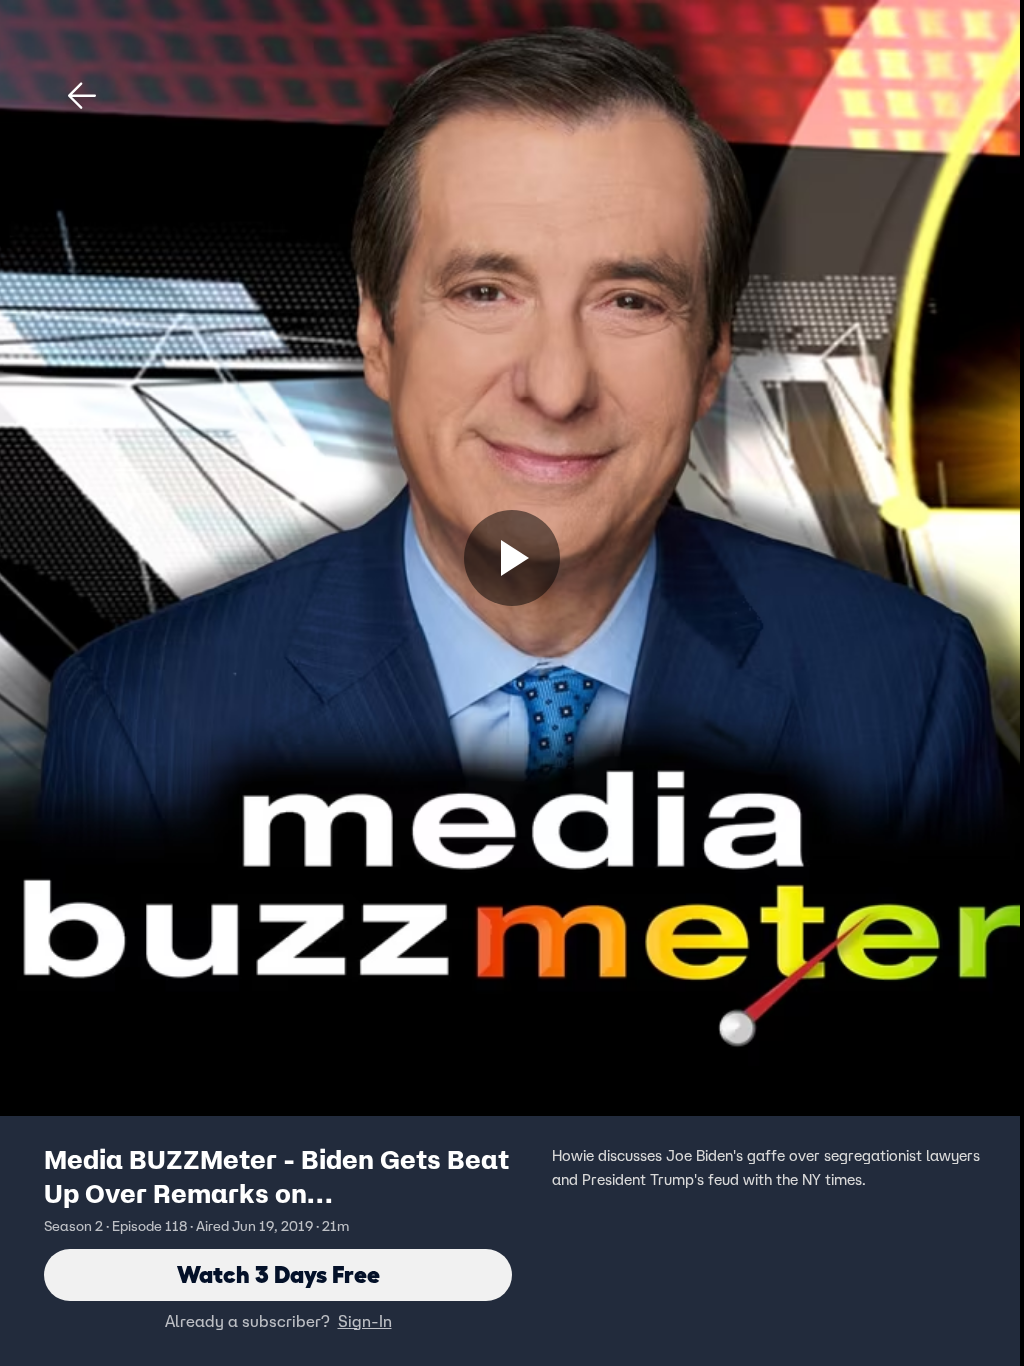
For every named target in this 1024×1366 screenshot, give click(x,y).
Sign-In (365, 1321)
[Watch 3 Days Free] (512, 558)
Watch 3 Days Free (278, 1274)
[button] (82, 96)
